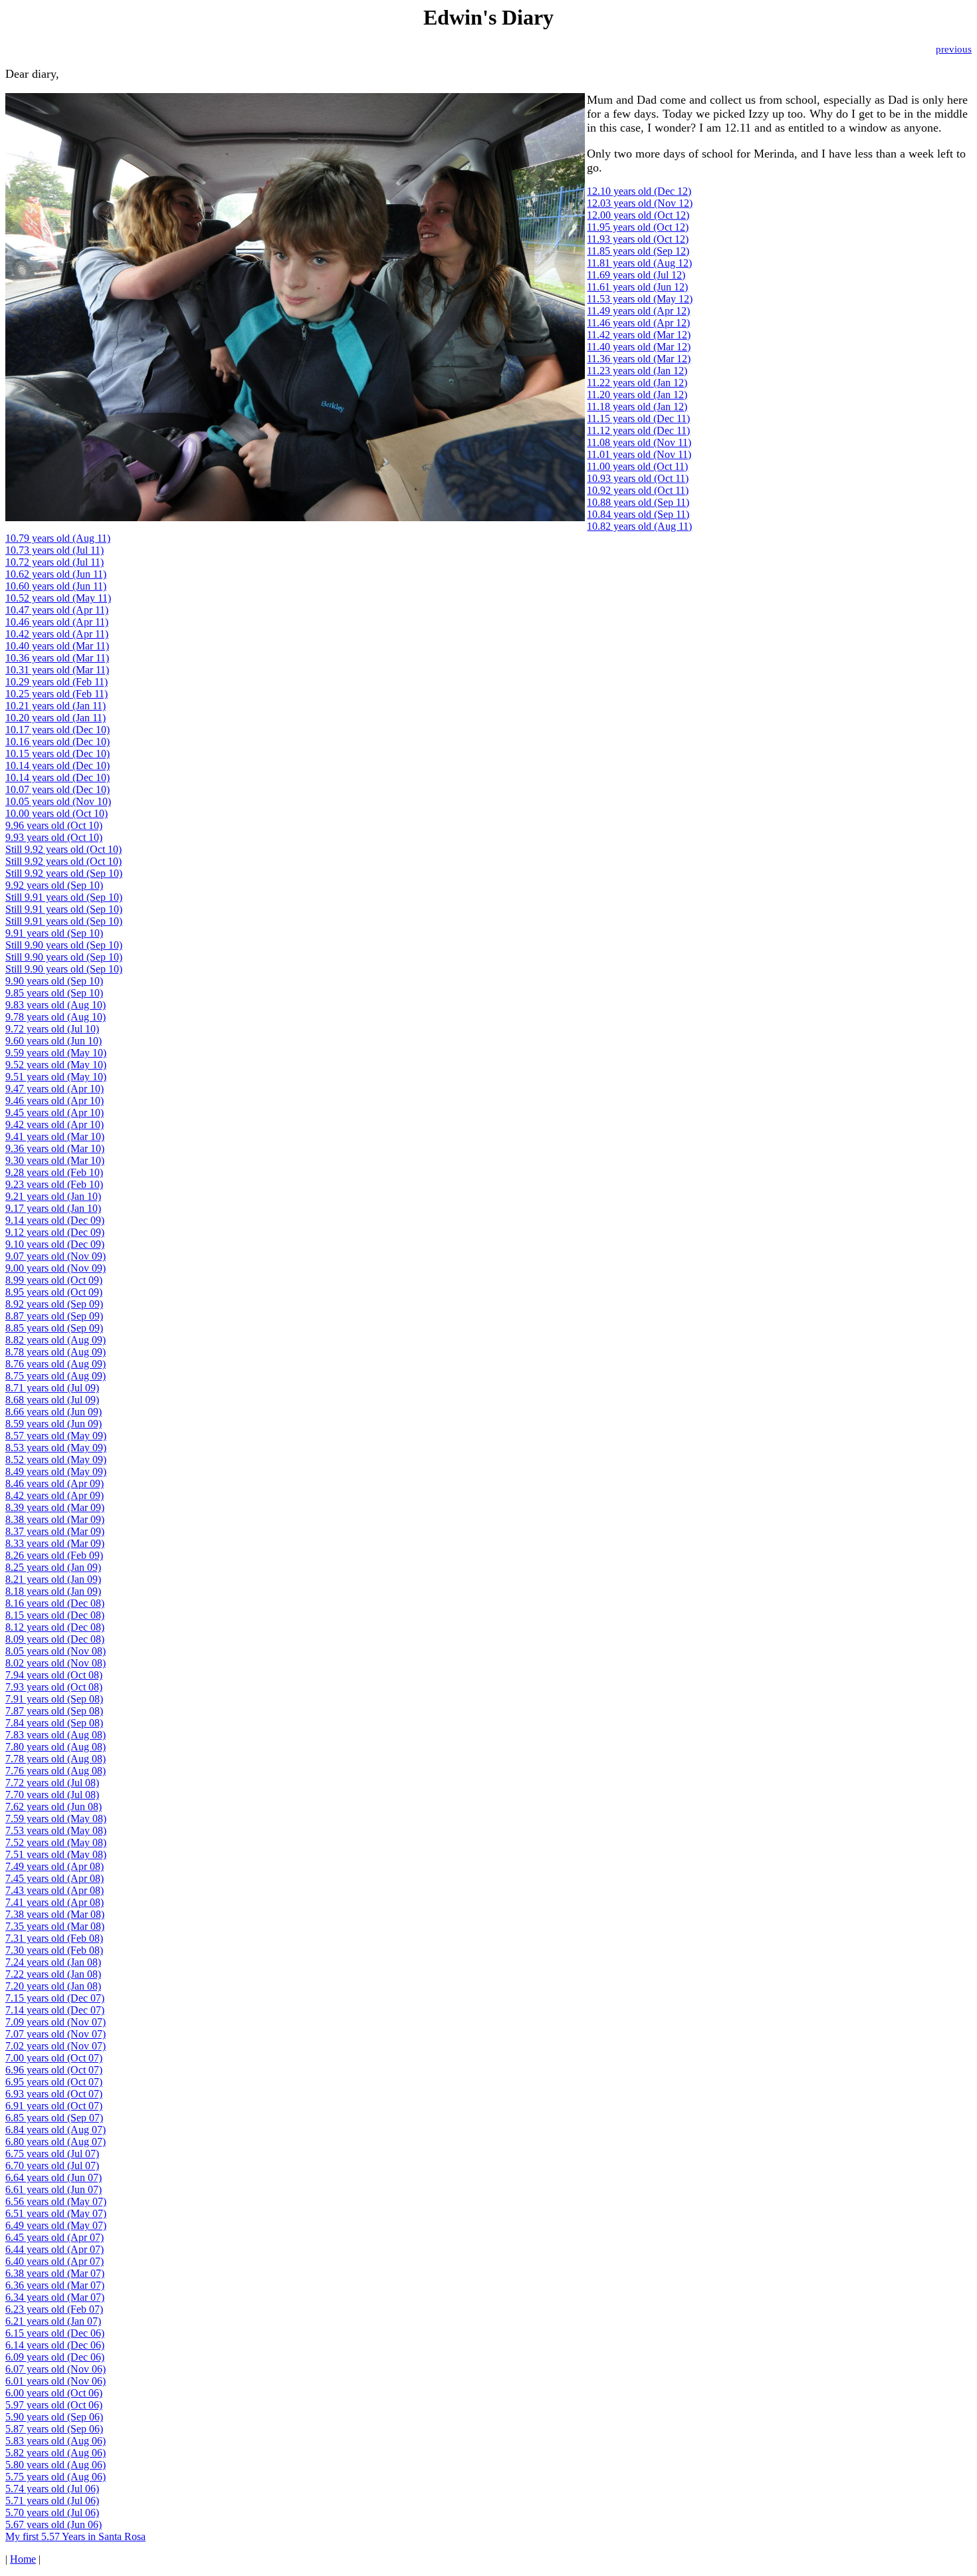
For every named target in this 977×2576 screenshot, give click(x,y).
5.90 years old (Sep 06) (54, 2417)
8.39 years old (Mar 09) (55, 1507)
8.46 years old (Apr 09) (54, 1483)
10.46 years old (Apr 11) (57, 622)
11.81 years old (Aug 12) (639, 263)
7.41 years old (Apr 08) (54, 1902)
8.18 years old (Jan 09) (53, 1591)
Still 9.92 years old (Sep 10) (64, 873)
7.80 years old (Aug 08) (55, 1747)
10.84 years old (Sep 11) (638, 514)
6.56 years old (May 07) (56, 2201)
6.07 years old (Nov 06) (55, 2369)
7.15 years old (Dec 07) (55, 1998)
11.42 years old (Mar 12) (639, 335)
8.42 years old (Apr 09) (54, 1495)
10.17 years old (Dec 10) (57, 730)
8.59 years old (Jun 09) (54, 1424)
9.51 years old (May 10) (56, 1077)
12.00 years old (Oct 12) (638, 215)
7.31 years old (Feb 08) (54, 1938)
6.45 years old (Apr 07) (54, 2237)
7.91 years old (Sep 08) (54, 1699)
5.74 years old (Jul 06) (52, 2489)
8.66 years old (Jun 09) (54, 1412)
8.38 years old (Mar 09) (55, 1519)
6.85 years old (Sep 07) (54, 2118)
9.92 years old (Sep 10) (54, 885)
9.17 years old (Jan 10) (53, 1208)
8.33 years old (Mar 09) (55, 1543)
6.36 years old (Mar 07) (55, 2285)
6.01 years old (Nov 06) (55, 2381)
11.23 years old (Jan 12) (637, 371)
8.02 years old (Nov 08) (55, 1663)
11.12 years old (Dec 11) (638, 430)
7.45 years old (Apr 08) (54, 1878)
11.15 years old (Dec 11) (638, 418)
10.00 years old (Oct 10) (56, 813)
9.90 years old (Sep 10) (54, 981)
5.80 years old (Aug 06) (55, 2465)
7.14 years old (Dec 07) (55, 2010)
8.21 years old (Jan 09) (53, 1579)
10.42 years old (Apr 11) (57, 634)
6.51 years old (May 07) (56, 2213)
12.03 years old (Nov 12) (640, 203)
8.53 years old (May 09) (56, 1448)
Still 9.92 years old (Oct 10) (63, 849)
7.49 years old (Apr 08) (54, 1866)
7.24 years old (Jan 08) (53, 1962)
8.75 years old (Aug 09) (55, 1376)
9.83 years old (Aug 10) (55, 1005)
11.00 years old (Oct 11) (637, 466)
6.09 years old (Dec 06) (55, 2357)
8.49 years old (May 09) (56, 1471)
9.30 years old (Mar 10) (55, 1160)
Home (23, 2559)
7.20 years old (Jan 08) (53, 1986)
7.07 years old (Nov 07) (55, 2034)
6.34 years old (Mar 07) (55, 2297)
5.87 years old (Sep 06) (54, 2429)
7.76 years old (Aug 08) (55, 1771)
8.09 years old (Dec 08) (55, 1639)
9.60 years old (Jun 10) (54, 1041)
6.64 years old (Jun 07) (54, 2177)
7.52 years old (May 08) (56, 1842)
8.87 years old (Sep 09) (54, 1316)
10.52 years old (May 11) (58, 598)
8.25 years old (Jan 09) (53, 1567)
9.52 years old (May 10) (56, 1065)
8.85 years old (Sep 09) (54, 1328)
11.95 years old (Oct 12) (638, 227)
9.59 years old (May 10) (56, 1053)
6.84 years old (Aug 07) (55, 2130)
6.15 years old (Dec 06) (55, 2333)
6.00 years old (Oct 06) (54, 2393)
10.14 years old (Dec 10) (57, 765)
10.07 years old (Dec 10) (57, 789)
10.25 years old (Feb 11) (56, 694)
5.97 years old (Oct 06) (54, 2405)
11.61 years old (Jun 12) (637, 287)
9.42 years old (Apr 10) (54, 1124)
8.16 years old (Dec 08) (55, 1603)
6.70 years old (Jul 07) (52, 2166)
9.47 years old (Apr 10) (54, 1089)
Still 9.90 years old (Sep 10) (64, 945)
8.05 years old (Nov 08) (55, 1651)
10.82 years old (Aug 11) (639, 526)
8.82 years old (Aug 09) (55, 1340)
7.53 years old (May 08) (56, 1830)
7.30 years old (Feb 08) (54, 1950)
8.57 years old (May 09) (56, 1436)
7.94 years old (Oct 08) (54, 1675)
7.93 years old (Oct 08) (54, 1687)
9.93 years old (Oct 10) (54, 837)
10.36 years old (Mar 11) (57, 658)
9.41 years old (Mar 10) (55, 1136)
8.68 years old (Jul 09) (52, 1400)
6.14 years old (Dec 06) (55, 2345)
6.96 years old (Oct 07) (54, 2070)
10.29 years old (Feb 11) (56, 682)
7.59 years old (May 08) (56, 1818)
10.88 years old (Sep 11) (638, 502)
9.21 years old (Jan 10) (53, 1196)
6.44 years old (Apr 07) (54, 2249)
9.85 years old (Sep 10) (54, 993)
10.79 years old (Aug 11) (58, 538)
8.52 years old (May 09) (56, 1460)
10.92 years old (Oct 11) (638, 490)
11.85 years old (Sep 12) (638, 251)
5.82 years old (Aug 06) (55, 2453)
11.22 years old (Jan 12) (637, 383)
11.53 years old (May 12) (640, 299)
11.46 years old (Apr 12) (638, 323)
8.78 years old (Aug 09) (55, 1352)
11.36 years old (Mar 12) (639, 359)
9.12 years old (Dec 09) (55, 1232)
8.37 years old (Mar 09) (55, 1531)
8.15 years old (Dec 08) (55, 1615)
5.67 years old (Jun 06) (54, 2524)
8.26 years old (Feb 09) (54, 1555)
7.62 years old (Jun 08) (54, 1807)
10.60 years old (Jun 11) (56, 586)
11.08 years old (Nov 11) (639, 442)
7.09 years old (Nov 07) (55, 2022)
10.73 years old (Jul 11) (54, 550)
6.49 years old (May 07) (56, 2225)
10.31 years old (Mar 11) (57, 670)
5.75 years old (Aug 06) (55, 2477)
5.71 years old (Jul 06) (52, 2501)
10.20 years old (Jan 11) (55, 718)
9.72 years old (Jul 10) (52, 1029)
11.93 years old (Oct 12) (638, 239)
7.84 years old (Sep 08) (54, 1723)
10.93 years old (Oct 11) (638, 478)
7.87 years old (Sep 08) (54, 1711)
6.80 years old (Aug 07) (55, 2142)
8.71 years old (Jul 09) (52, 1388)
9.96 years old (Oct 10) (54, 825)
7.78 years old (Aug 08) (55, 1759)
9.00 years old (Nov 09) (55, 1268)
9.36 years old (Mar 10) (55, 1148)
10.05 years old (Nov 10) (58, 801)
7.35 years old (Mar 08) (55, 1926)
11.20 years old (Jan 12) (637, 395)
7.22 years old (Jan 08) (53, 1974)
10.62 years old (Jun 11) (56, 574)
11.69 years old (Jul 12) (636, 275)
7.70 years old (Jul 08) (52, 1795)
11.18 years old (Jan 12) (637, 407)
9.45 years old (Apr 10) (54, 1112)
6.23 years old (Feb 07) (54, 2309)
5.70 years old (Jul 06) (52, 2513)
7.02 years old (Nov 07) (55, 2046)
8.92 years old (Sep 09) (54, 1304)
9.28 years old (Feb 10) (54, 1172)
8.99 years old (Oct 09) (54, 1280)
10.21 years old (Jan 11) (55, 706)
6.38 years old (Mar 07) (55, 2273)
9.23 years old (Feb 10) (54, 1184)
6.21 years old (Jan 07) (53, 2321)
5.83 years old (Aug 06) (55, 2441)
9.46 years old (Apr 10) (54, 1101)
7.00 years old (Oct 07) (54, 2058)
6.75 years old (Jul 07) (52, 2154)
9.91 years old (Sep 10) (54, 933)
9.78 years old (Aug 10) (55, 1017)
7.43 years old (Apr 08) (54, 1890)
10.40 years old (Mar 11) (57, 646)
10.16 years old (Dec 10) (57, 742)
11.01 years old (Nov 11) (639, 454)
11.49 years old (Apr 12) (638, 311)
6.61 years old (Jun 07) (54, 2189)
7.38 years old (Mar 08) (55, 1914)
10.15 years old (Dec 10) (57, 754)
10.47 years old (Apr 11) (57, 610)
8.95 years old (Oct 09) (54, 1292)
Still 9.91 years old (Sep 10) (64, 897)
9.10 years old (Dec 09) (55, 1244)
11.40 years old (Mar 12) (639, 347)
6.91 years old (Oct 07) (54, 2106)
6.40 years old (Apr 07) (54, 2261)
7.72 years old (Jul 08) (52, 1783)
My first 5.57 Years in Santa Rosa (75, 2536)
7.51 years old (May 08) (56, 1854)
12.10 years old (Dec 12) (639, 191)
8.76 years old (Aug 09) (55, 1364)
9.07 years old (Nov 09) (55, 1256)
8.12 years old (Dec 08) (55, 1627)
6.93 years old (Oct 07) (54, 2094)
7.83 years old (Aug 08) (55, 1735)
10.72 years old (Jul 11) (54, 562)
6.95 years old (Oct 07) (54, 2082)
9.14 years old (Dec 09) (55, 1220)
